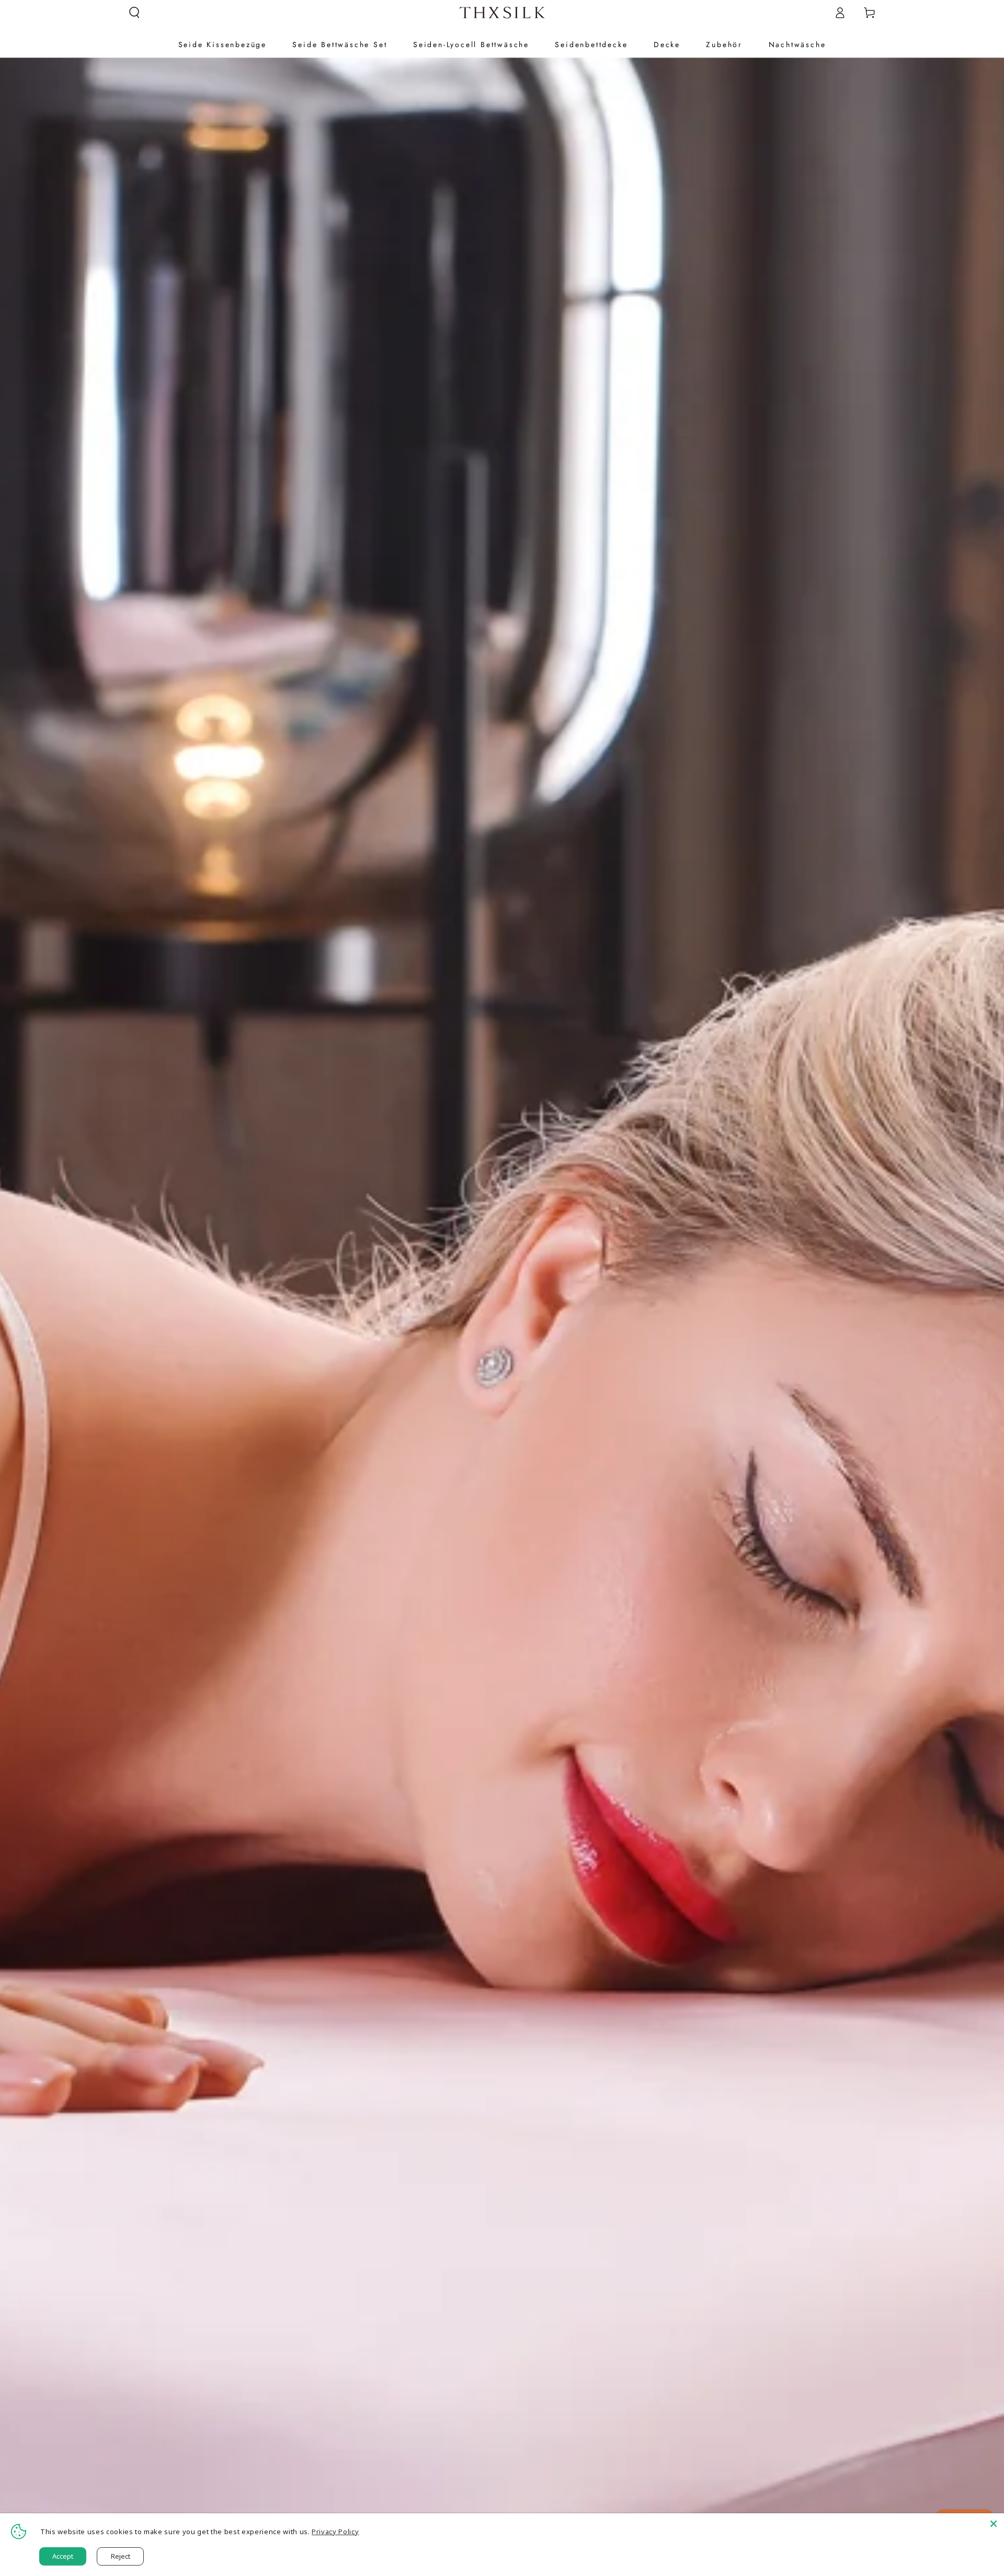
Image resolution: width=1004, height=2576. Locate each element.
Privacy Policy (335, 2532)
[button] (135, 13)
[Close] (994, 2524)
